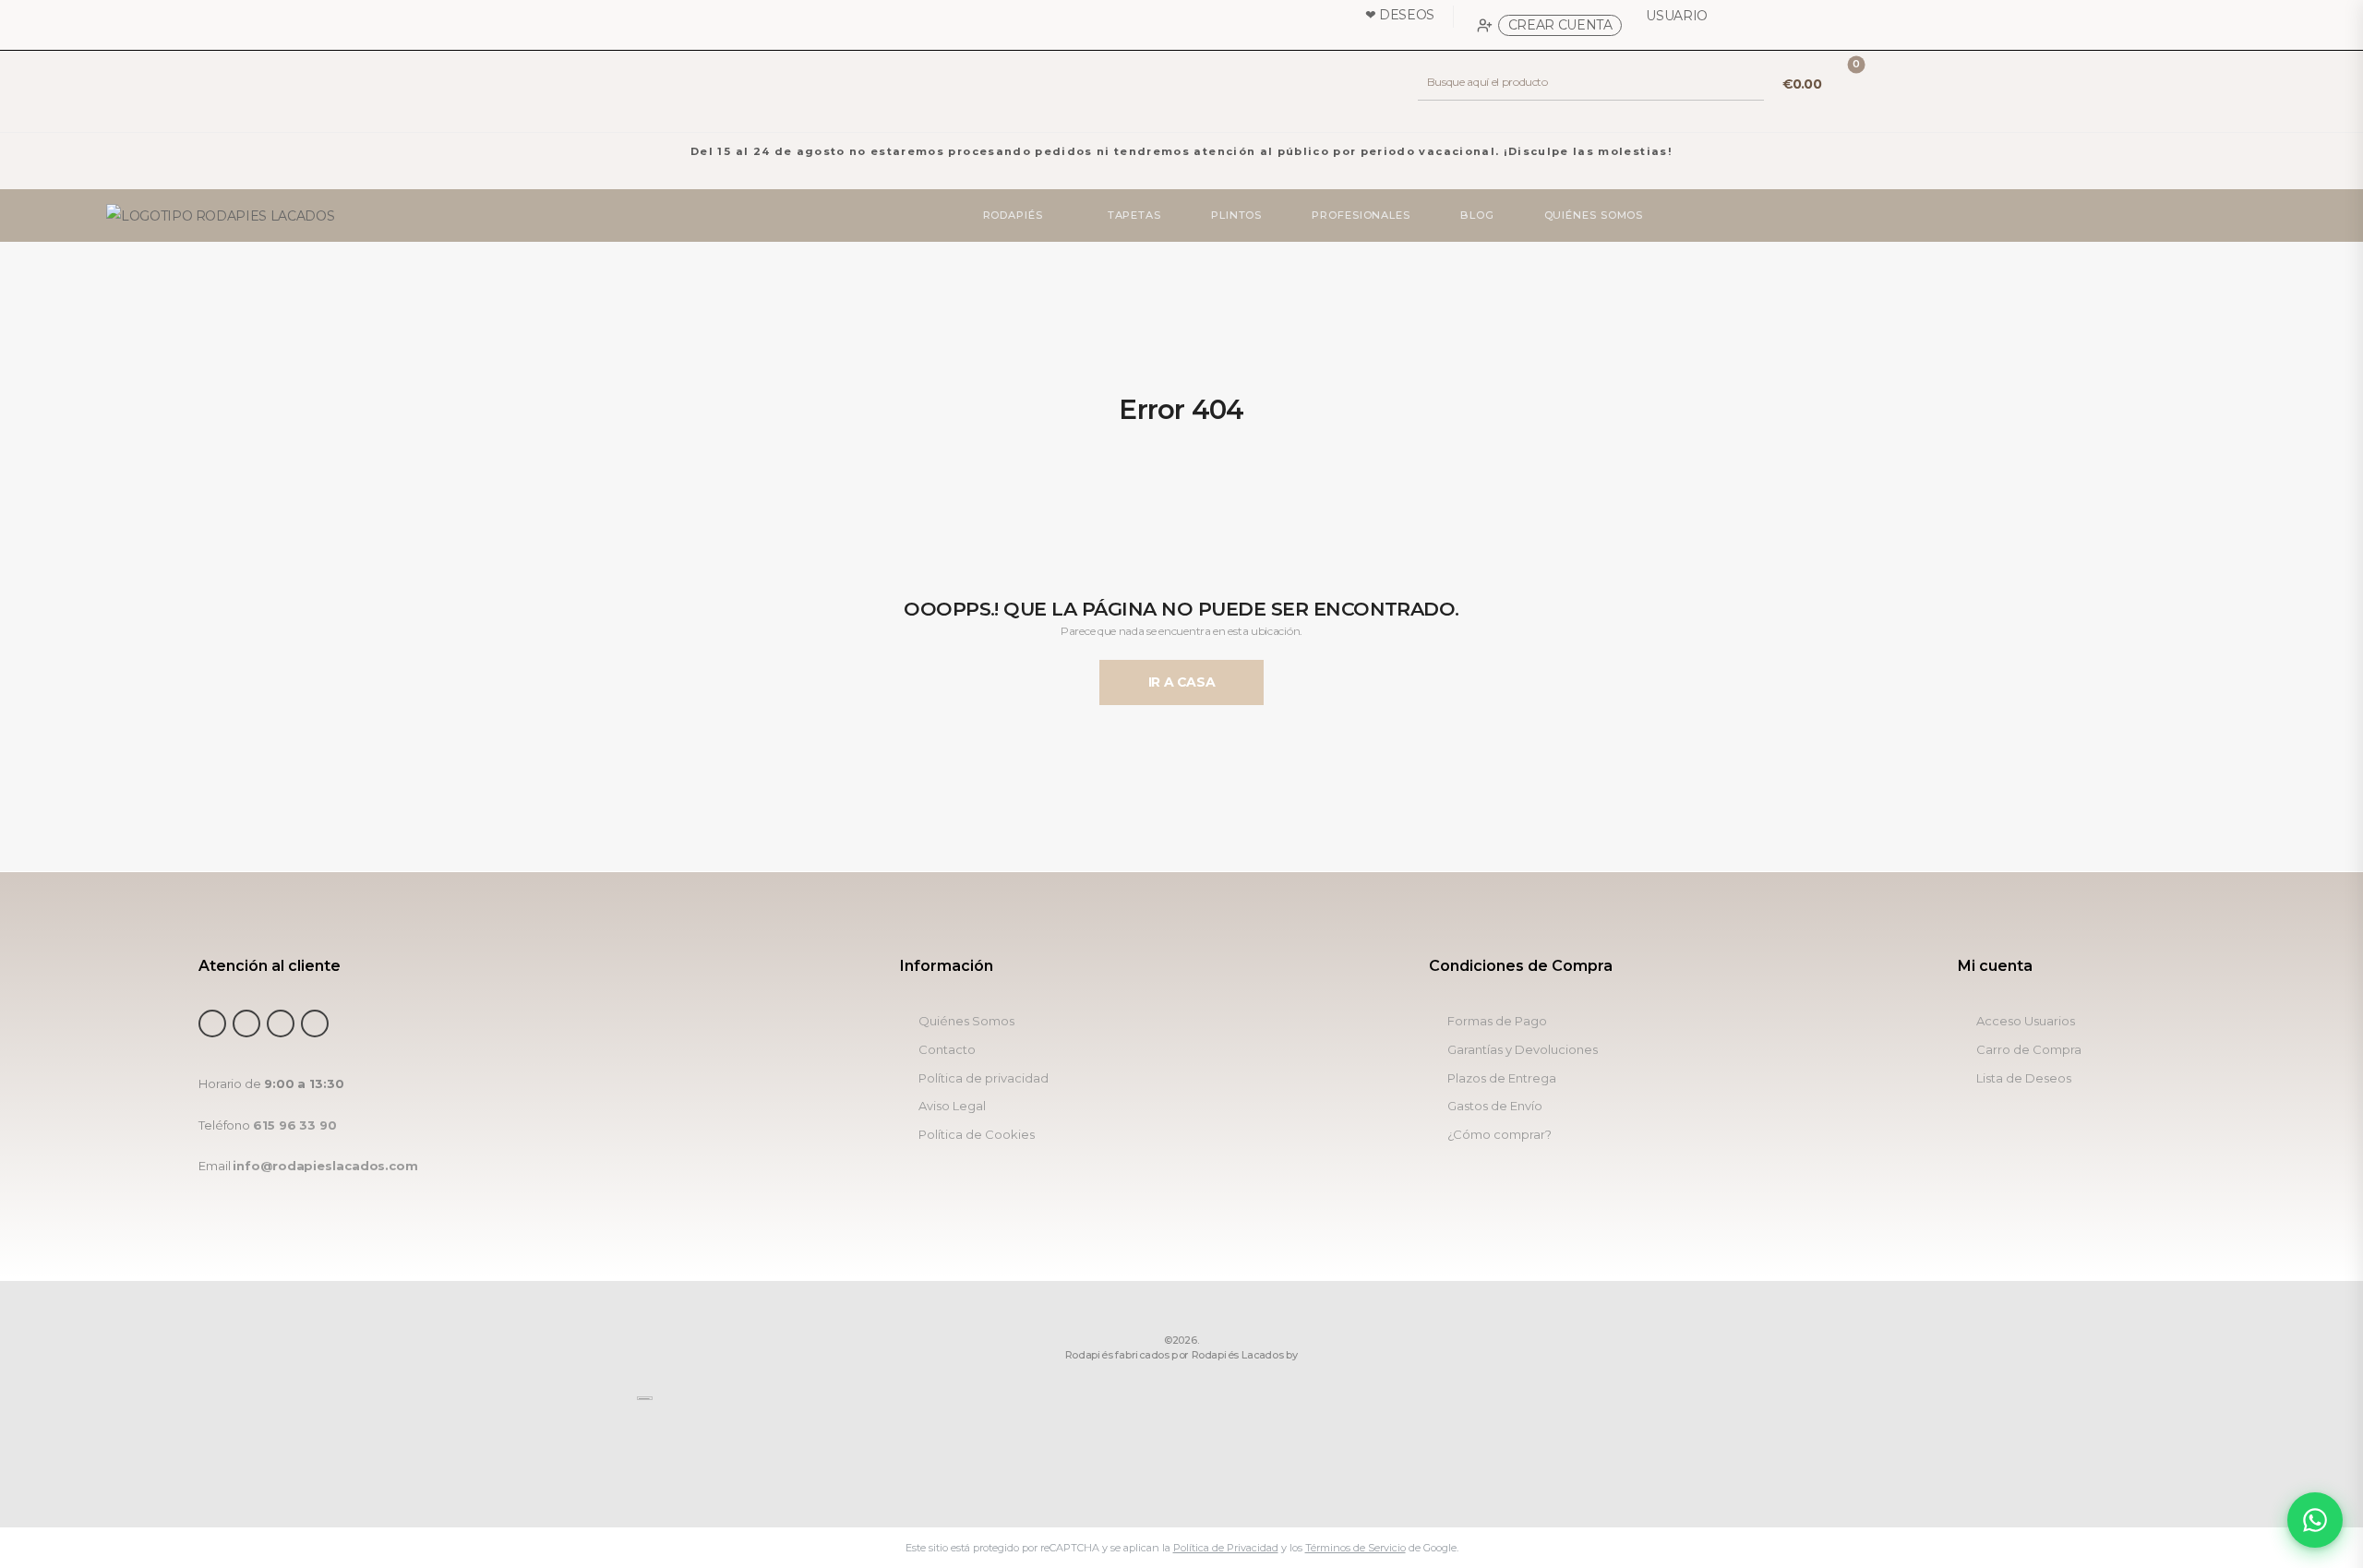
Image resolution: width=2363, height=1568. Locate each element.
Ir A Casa (1182, 682)
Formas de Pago (1497, 1021)
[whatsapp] (281, 1023)
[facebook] (212, 1023)
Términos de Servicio (1355, 1548)
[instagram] (315, 1023)
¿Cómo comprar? (1499, 1135)
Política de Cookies (977, 1135)
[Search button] (1749, 82)
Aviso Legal (952, 1106)
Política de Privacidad (1226, 1548)
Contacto (947, 1050)
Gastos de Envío (1495, 1106)
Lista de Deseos (2024, 1078)
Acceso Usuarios (2026, 1021)
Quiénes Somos (1594, 215)
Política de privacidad (984, 1078)
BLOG (1477, 215)
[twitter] (246, 1023)
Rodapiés (1013, 215)
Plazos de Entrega (1502, 1078)
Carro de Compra (2029, 1050)
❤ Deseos (1400, 15)
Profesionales (1362, 215)
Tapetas (1134, 215)
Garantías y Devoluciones (1523, 1050)
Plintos (1236, 215)
